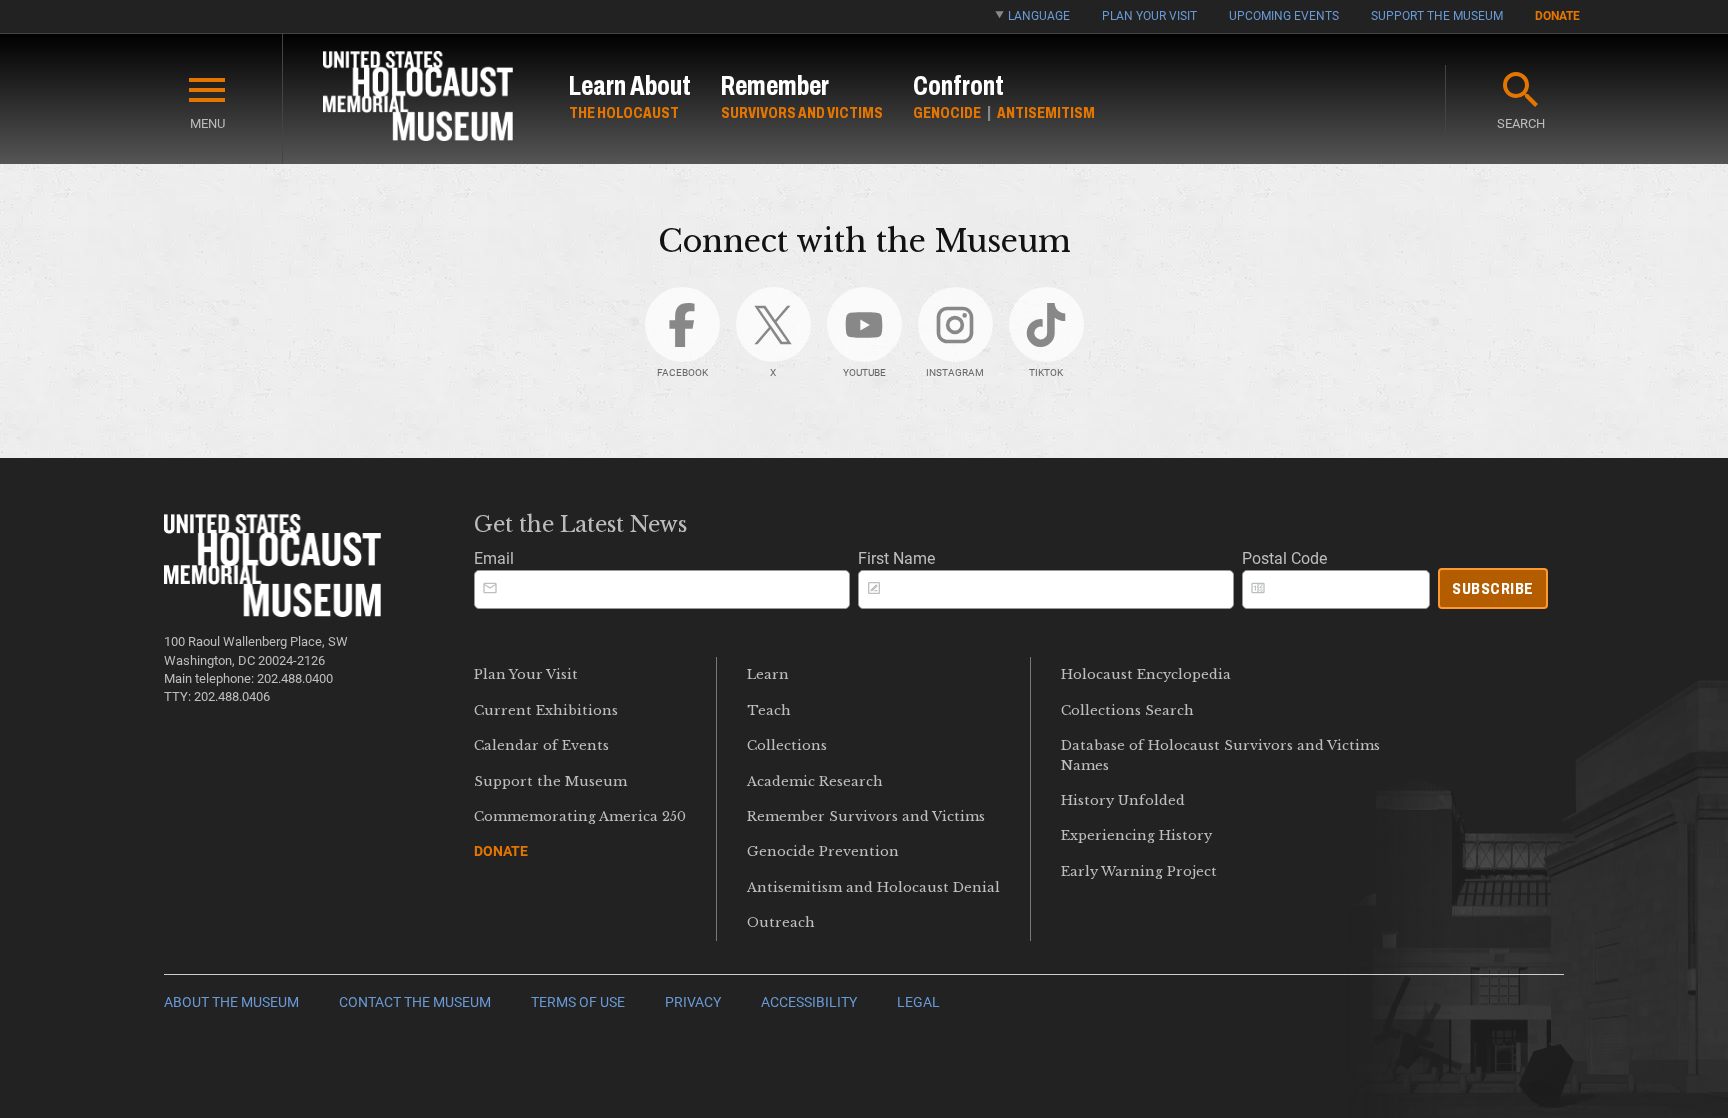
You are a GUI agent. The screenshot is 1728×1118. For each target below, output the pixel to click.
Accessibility (809, 1002)
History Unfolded (1123, 800)
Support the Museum (1437, 16)
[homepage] (418, 99)
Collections (787, 745)
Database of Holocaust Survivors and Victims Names (1220, 755)
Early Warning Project (1139, 871)
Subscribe (1493, 588)
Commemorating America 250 (580, 816)
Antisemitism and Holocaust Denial (873, 887)
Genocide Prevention (823, 851)
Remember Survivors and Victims (866, 816)
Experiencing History (1136, 835)
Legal (918, 1002)
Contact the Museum (415, 1002)
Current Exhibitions (546, 710)
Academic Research (815, 781)
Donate (1557, 16)
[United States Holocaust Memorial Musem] (272, 611)
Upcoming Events (1284, 16)
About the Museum (231, 1002)
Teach (769, 710)
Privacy (693, 1002)
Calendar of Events (541, 745)
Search (1521, 123)
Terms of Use (578, 1002)
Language (1039, 16)
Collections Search (1127, 710)
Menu (207, 123)
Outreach (781, 922)
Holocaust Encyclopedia (1146, 674)
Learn (768, 674)
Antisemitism (1046, 112)
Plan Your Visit (1149, 16)
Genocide (947, 112)
